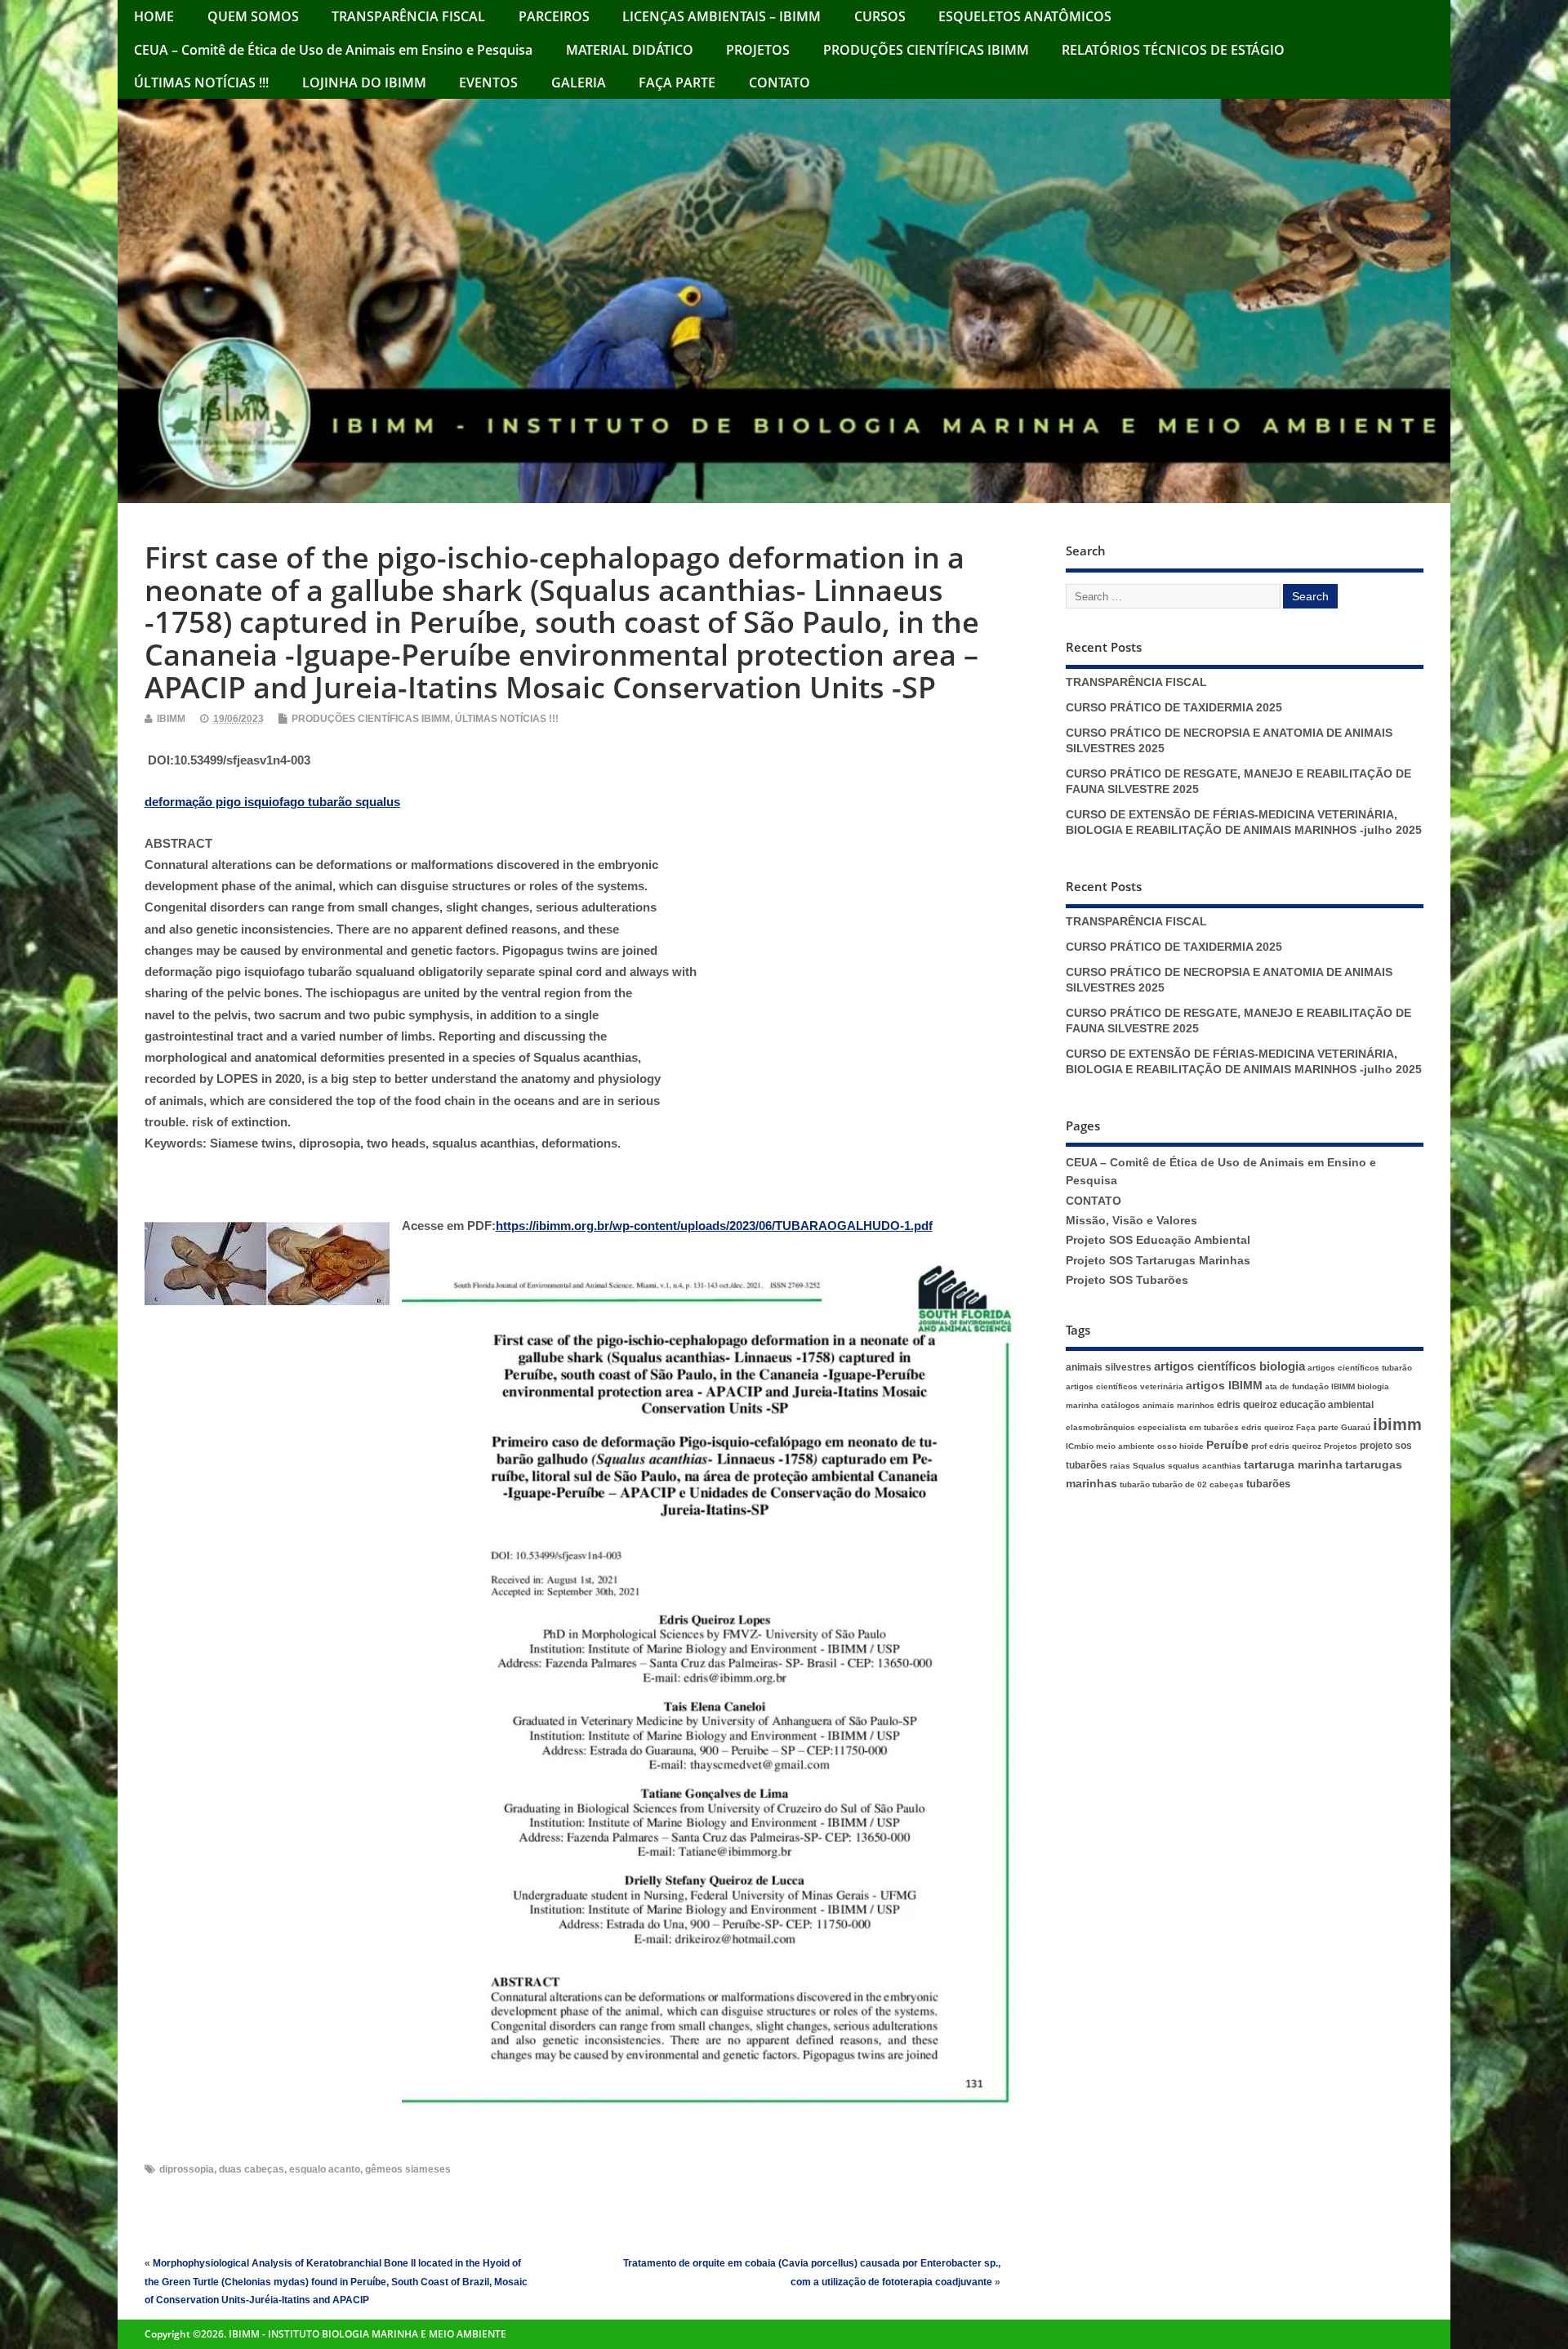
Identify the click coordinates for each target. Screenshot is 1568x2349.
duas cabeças (252, 2169)
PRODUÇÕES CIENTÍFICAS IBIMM (926, 50)
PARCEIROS (554, 16)
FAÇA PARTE (677, 82)
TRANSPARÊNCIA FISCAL (408, 16)
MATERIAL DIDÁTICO (630, 50)
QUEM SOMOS (253, 16)
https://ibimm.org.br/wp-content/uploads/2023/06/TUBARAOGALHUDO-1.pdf (714, 1226)
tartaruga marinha (1293, 1465)
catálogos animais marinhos (1158, 1405)
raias (1120, 1466)
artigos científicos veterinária (1125, 1386)
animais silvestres (1109, 1367)
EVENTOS (488, 82)
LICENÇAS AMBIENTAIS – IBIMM (722, 16)
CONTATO (780, 82)
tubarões (1268, 1484)
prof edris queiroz (1286, 1446)
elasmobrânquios (1100, 1427)
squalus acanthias (1205, 1466)
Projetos (1341, 1446)
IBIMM (171, 719)
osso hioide (1180, 1446)
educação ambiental (1327, 1405)
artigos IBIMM (1224, 1386)
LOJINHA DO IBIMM (364, 82)
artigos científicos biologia (1229, 1366)
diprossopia (187, 2169)
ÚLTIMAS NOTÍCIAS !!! (201, 82)
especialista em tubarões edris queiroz (1216, 1427)
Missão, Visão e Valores (1131, 1221)
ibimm (1397, 1424)
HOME (154, 16)
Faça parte (1317, 1427)
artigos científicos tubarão (1360, 1368)
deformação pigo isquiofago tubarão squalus (272, 802)
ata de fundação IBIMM (1310, 1386)
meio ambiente (1125, 1446)
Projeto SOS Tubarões (1127, 1280)
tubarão (1135, 1484)
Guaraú (1356, 1427)
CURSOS (880, 16)
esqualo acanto (325, 2169)
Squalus (1149, 1466)
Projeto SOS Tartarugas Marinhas (1158, 1261)
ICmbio (1080, 1446)
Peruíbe (1227, 1445)
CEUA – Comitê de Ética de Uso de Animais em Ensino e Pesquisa (333, 50)
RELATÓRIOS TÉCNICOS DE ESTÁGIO (1173, 50)
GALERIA (579, 82)
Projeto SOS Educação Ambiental (1158, 1240)
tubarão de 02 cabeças (1198, 1484)
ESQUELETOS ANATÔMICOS (1025, 16)
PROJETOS (758, 50)
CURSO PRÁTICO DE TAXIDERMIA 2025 (1174, 708)
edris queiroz (1247, 1405)
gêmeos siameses (408, 2169)
